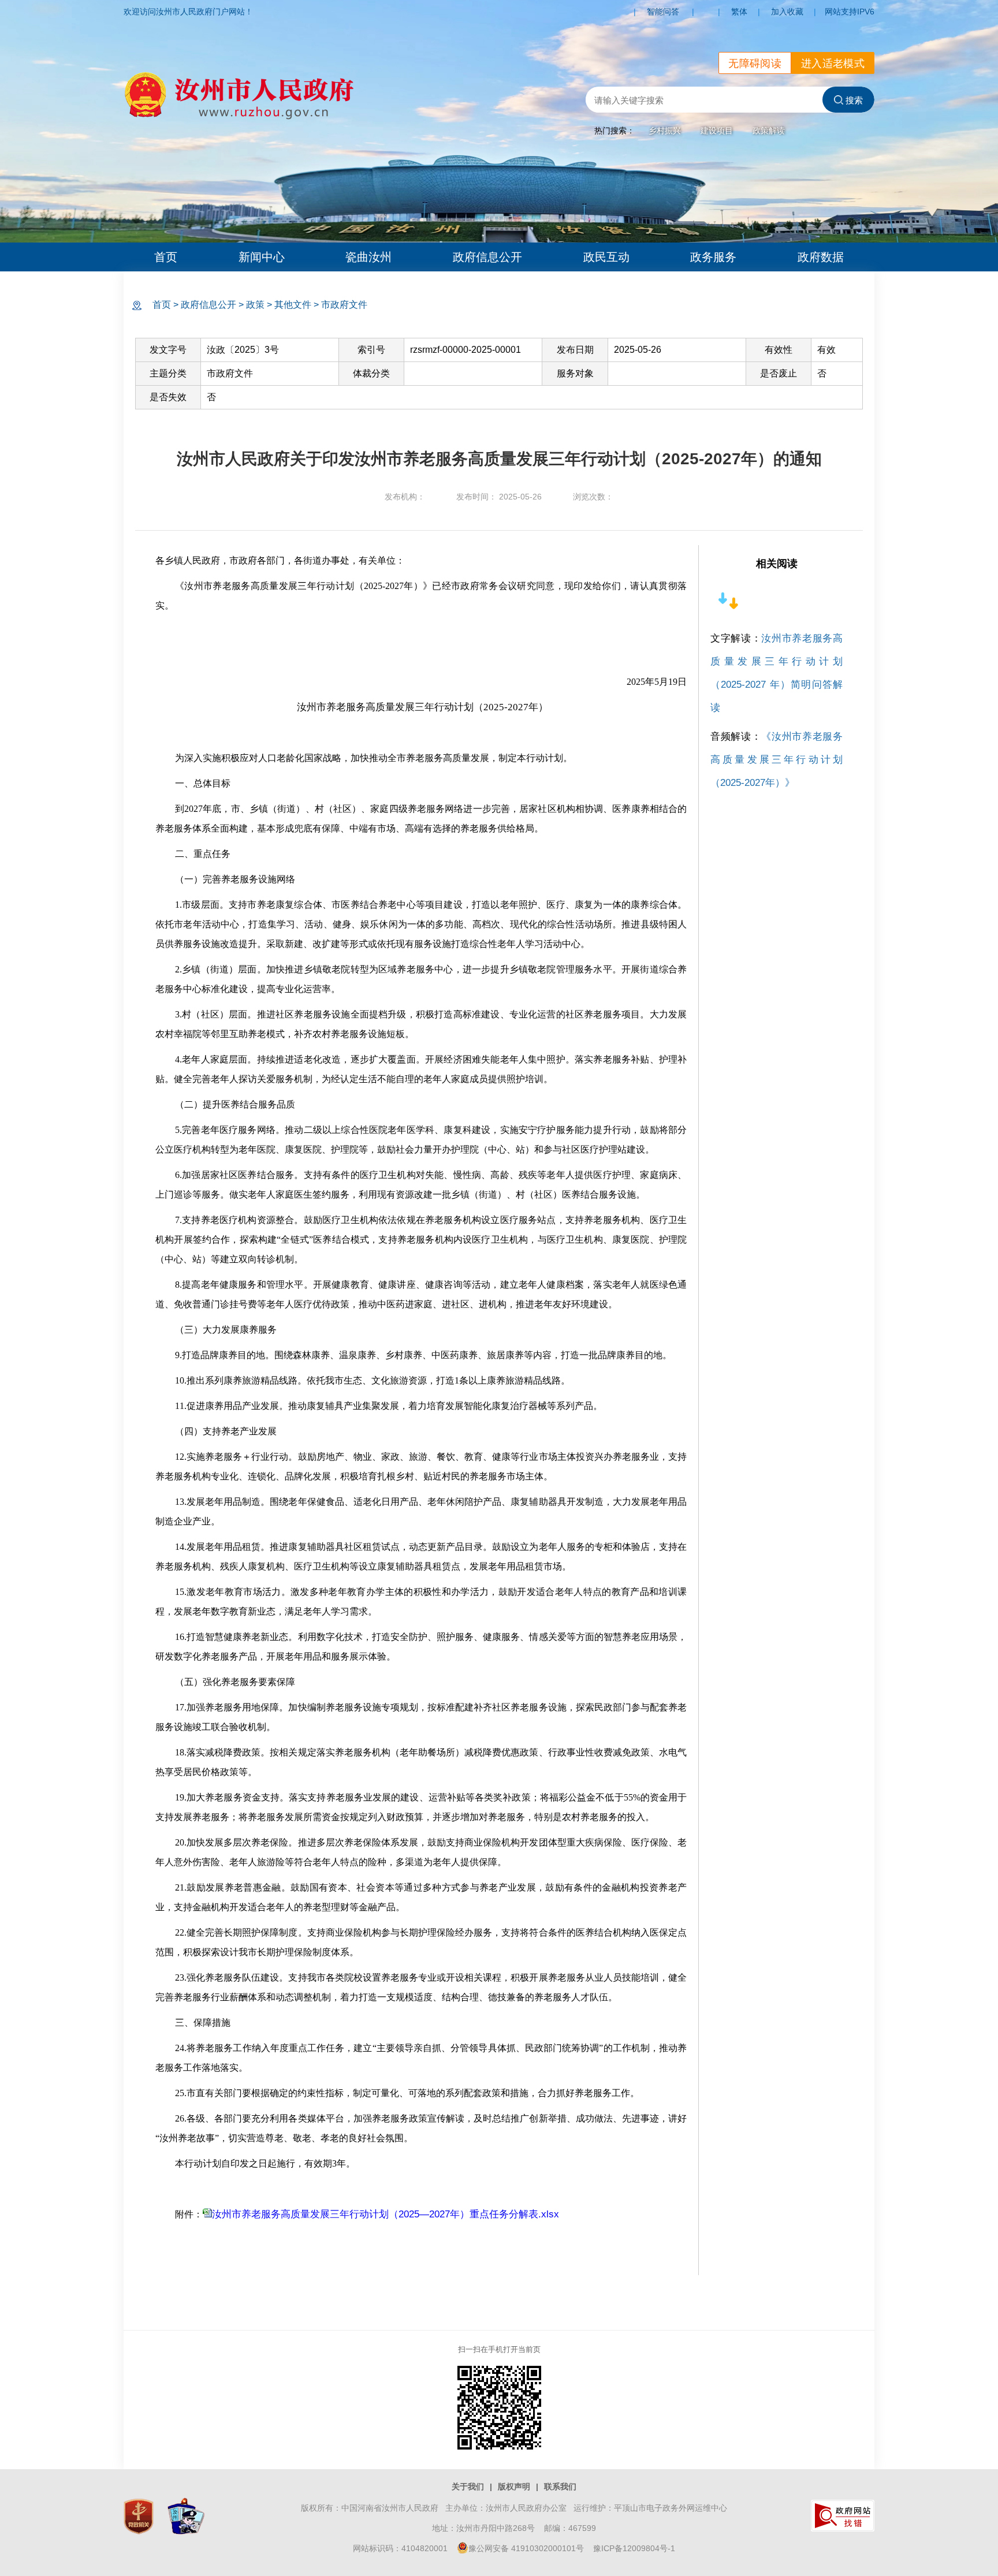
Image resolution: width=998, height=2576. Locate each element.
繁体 (739, 12)
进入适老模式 (833, 64)
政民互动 (606, 257)
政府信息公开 (487, 257)
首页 (166, 257)
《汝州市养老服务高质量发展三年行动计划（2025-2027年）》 (777, 760)
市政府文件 (344, 305)
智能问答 (663, 12)
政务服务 (713, 257)
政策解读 (769, 131)
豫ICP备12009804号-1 (634, 2548)
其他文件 (293, 305)
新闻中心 (262, 257)
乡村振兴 (665, 131)
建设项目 (717, 131)
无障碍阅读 (755, 64)
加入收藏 (787, 12)
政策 (255, 305)
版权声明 (514, 2486)
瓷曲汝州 (368, 257)
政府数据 (821, 257)
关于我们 (468, 2486)
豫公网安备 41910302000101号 (526, 2548)
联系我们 (560, 2486)
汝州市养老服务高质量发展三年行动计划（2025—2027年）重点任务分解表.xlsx (386, 2214)
